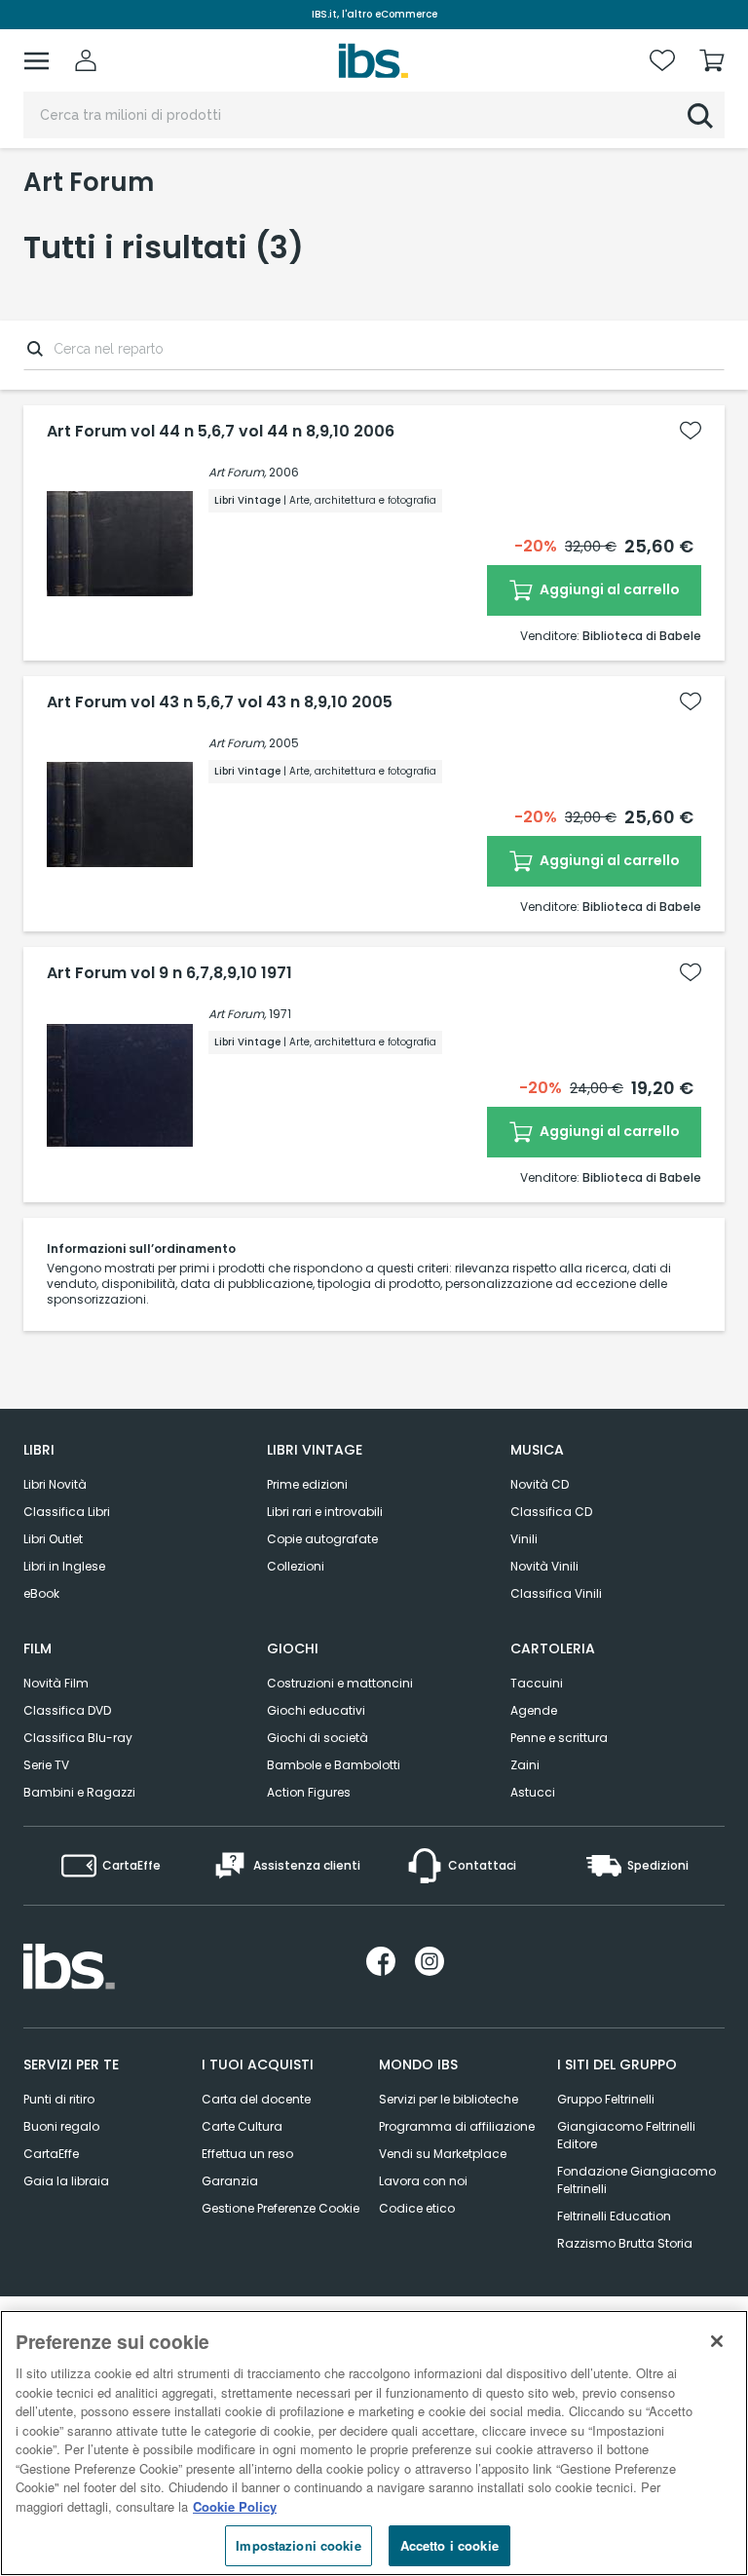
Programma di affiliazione (457, 2126)
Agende (534, 1710)
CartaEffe (51, 2154)
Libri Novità (55, 1484)
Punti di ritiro (59, 2099)
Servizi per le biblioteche (449, 2099)
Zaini (525, 1765)
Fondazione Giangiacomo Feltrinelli (636, 2180)
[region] (374, 2443)
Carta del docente (256, 2099)
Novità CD (540, 1484)
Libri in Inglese (64, 1566)
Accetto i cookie (449, 2545)
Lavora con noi (423, 2181)
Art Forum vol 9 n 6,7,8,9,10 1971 (169, 973)
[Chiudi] (717, 2341)
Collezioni (296, 1566)
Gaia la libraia (66, 2181)
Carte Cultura (242, 2126)
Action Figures (309, 1792)
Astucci (533, 1792)
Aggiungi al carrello (608, 589)
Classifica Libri (67, 1512)
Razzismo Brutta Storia (625, 2243)
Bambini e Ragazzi (79, 1792)
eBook (41, 1593)
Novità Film (56, 1683)
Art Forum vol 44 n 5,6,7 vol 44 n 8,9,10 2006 (221, 432)
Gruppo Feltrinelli (606, 2099)
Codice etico (417, 2208)
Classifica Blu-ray (78, 1738)
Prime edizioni (307, 1484)
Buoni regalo (61, 2126)
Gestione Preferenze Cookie (280, 2208)
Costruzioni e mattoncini (340, 1683)
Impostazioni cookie (298, 2545)
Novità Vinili (544, 1566)
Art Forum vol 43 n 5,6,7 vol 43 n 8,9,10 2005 (220, 702)
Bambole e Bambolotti (334, 1765)
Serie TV (46, 1765)
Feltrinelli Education (614, 2216)
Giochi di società (318, 1738)
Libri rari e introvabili (325, 1512)
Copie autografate (322, 1539)
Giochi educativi (316, 1710)
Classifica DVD (67, 1710)
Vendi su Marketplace (443, 2154)
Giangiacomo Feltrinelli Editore (626, 2135)
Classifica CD (551, 1512)
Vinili (524, 1539)
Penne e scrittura (559, 1738)
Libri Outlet (53, 1539)
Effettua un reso (247, 2154)
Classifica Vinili (556, 1593)
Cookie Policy (235, 2506)
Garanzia (230, 2181)
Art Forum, (237, 472)
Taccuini (537, 1683)
